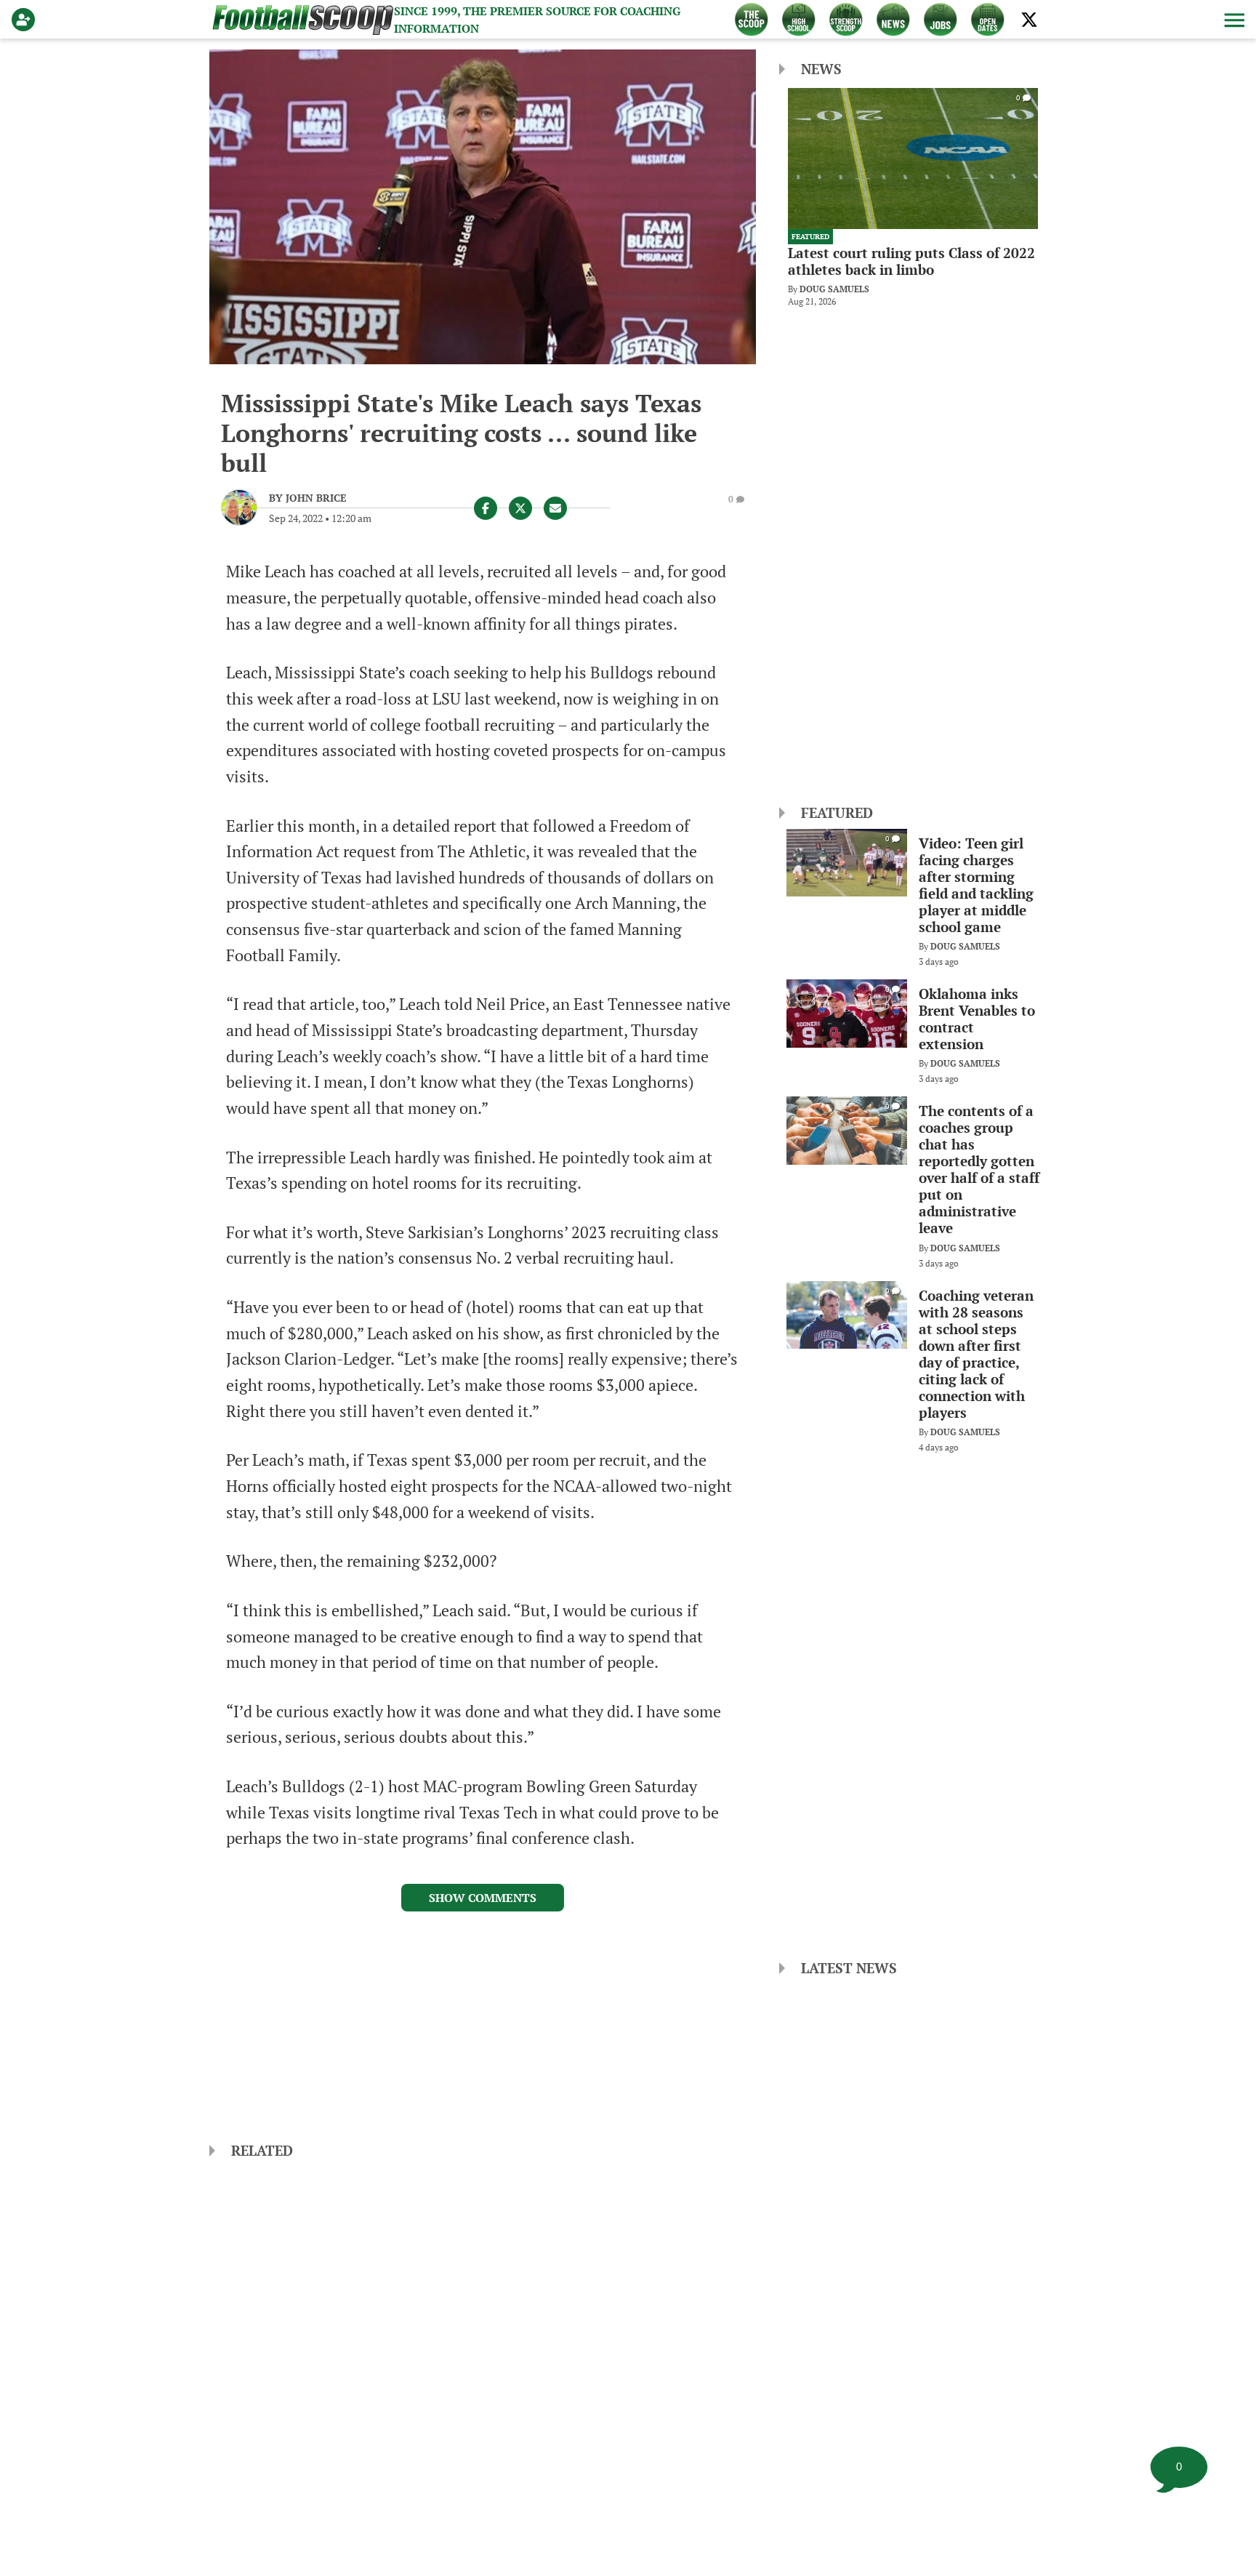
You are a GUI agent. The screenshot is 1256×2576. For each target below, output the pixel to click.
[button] (1233, 20)
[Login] (26, 20)
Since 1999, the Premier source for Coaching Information (537, 20)
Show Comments (483, 1898)
